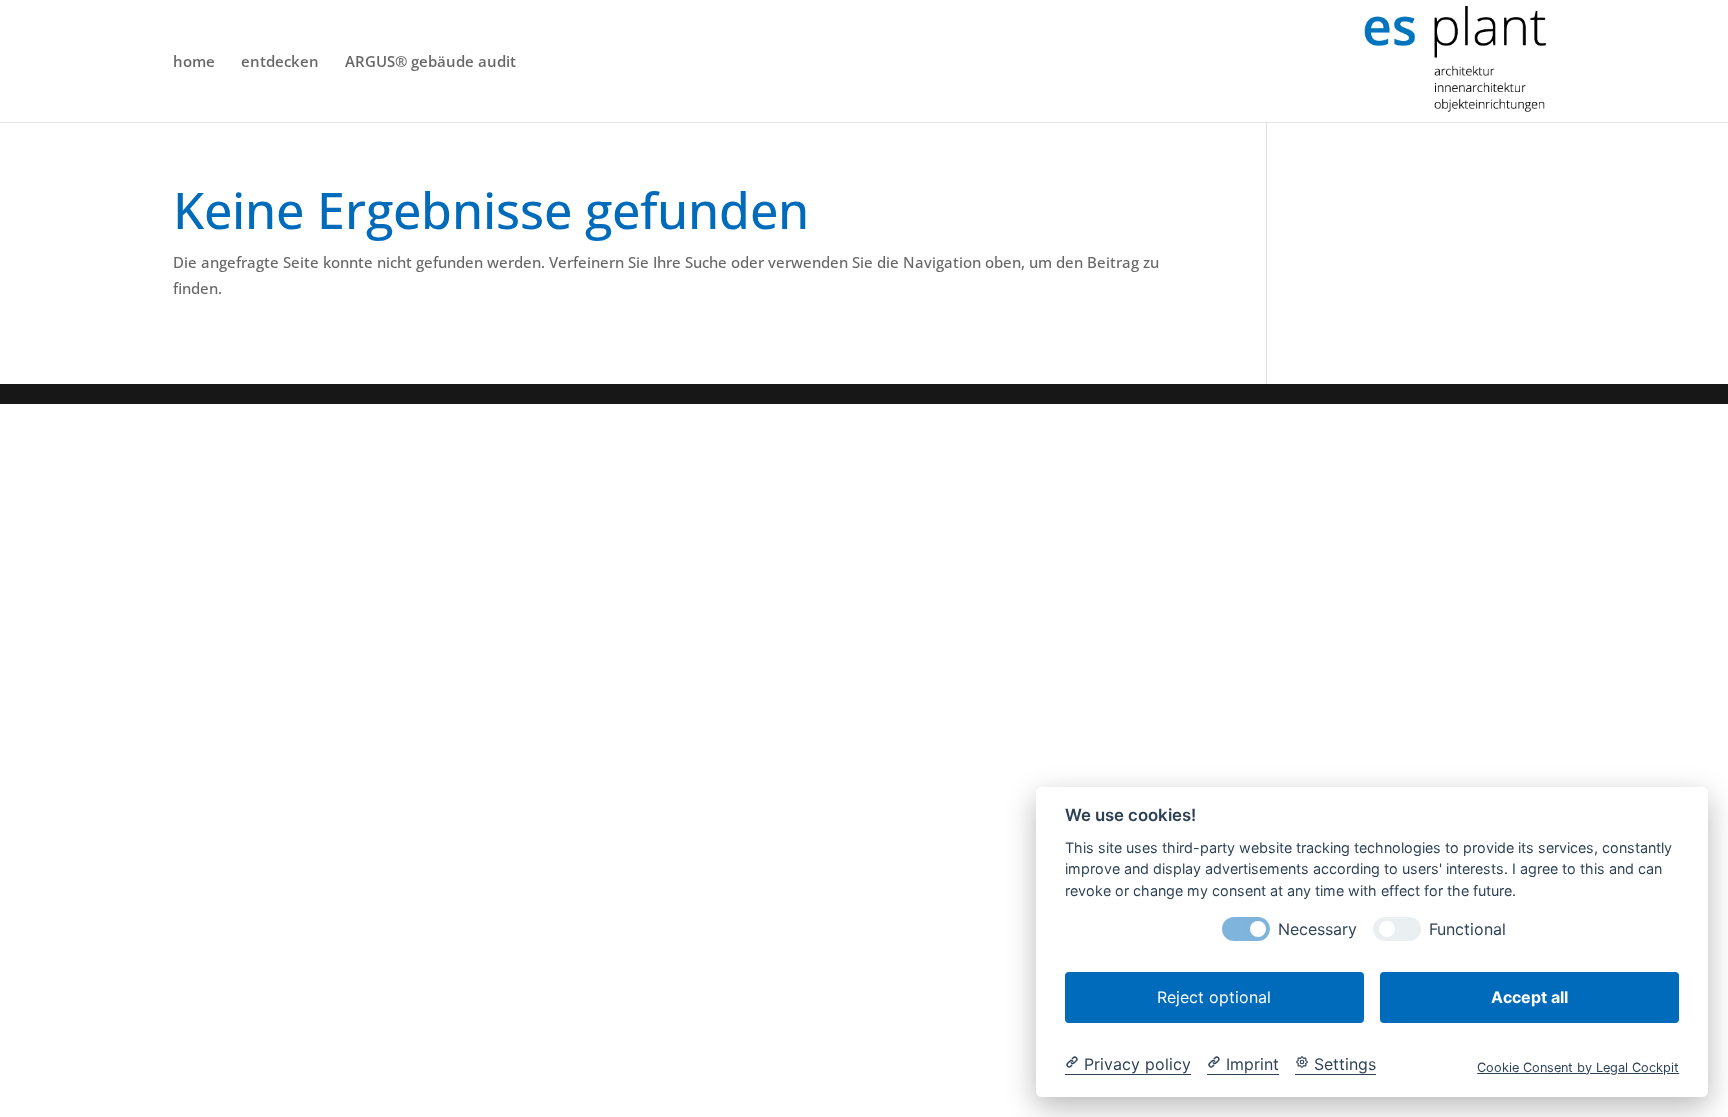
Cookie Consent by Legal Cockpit (1578, 1066)
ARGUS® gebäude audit (430, 62)
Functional (1467, 928)
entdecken (280, 62)
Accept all (1529, 996)
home (194, 62)
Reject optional (1214, 996)
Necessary (1317, 928)
